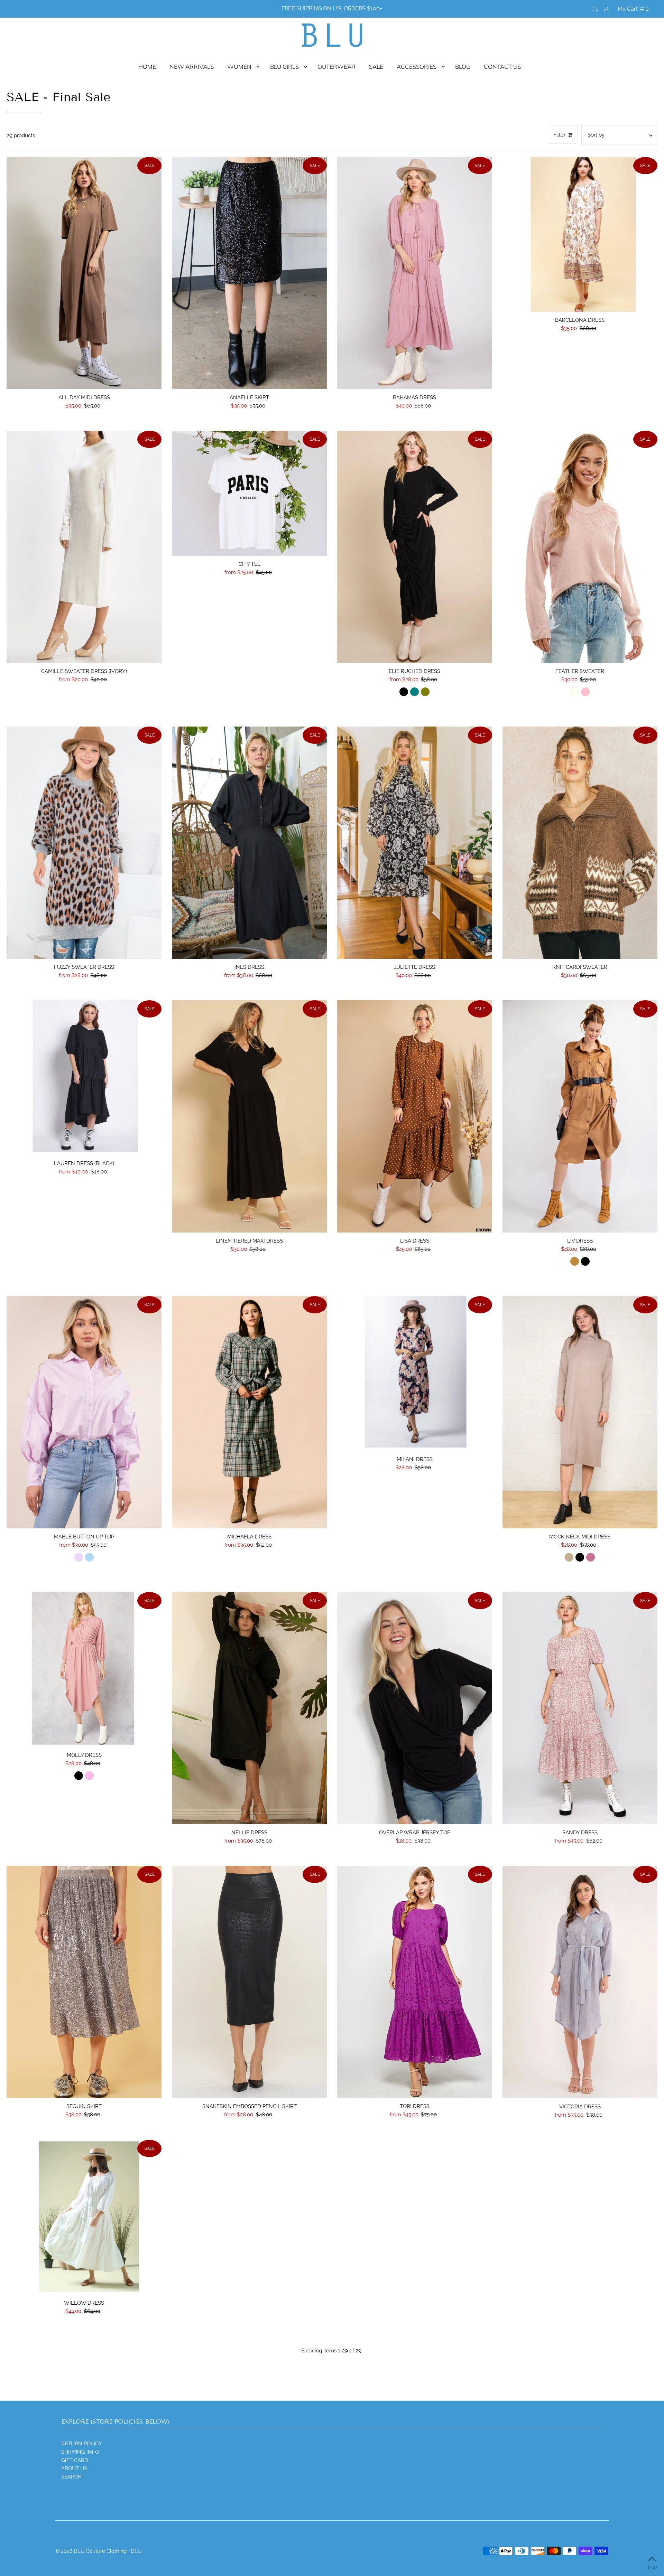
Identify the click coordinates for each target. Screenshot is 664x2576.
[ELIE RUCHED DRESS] (415, 547)
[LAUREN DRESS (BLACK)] (84, 1078)
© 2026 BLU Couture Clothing (91, 2551)
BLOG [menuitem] (463, 67)
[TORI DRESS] (415, 1982)
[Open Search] (595, 9)
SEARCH (71, 2477)
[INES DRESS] (249, 843)
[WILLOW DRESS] (84, 2217)
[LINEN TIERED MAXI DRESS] (249, 1116)
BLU (136, 2551)
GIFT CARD (75, 2460)
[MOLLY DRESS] (84, 1669)
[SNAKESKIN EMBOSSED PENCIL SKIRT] (249, 1982)
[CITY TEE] (249, 493)
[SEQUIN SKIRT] (84, 1982)
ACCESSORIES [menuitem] (417, 67)
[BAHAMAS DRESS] (415, 273)
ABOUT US (74, 2469)
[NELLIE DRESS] (249, 1708)
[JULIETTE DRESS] (415, 843)
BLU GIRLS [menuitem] (284, 67)
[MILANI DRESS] (415, 1374)
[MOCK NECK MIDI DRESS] (580, 1412)
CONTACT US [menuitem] (502, 67)
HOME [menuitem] (147, 67)
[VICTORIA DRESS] (580, 1982)
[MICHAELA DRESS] (249, 1412)
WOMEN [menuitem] (239, 67)
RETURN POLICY (82, 2444)
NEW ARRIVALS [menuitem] (192, 67)
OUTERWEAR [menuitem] (336, 67)
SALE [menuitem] (376, 67)
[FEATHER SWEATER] (580, 547)
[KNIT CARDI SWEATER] (580, 843)
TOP (652, 2567)
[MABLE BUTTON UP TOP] (84, 1412)
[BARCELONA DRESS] (580, 234)
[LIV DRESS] (580, 1116)
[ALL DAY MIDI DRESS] (84, 273)
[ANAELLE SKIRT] (249, 273)
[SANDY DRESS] (580, 1708)
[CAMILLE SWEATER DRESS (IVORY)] (84, 547)
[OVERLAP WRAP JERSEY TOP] (415, 1708)
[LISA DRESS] (415, 1116)
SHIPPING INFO (80, 2452)
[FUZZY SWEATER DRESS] (84, 843)
